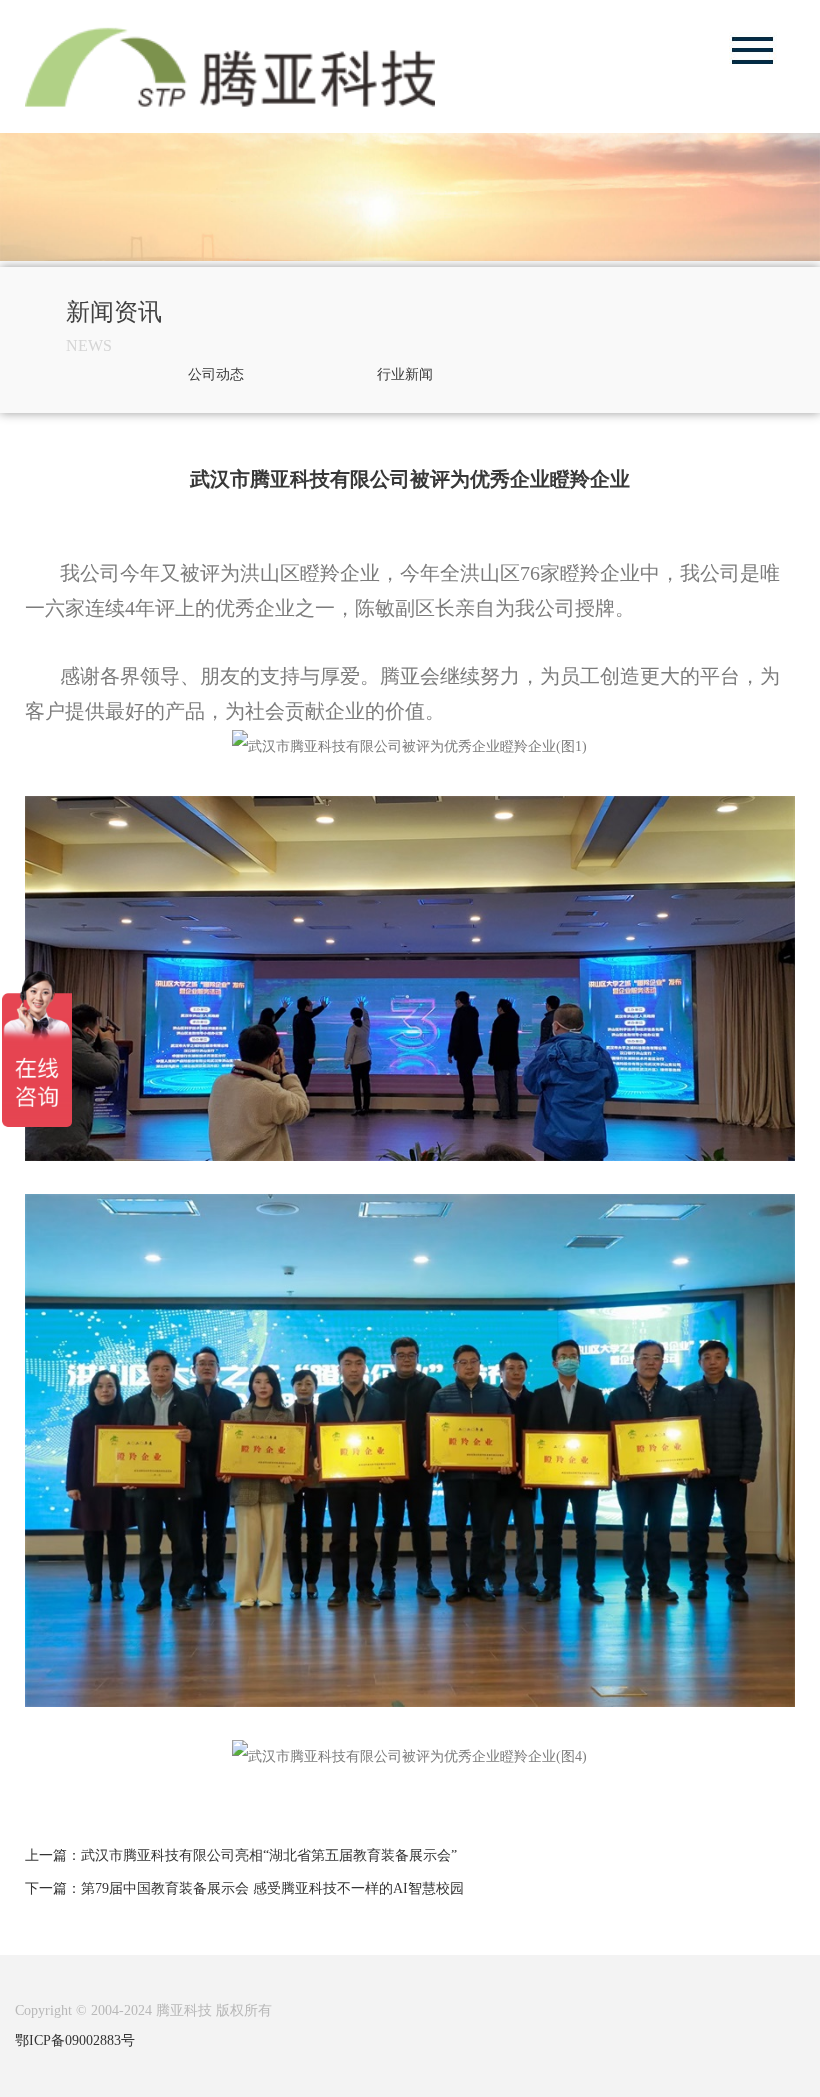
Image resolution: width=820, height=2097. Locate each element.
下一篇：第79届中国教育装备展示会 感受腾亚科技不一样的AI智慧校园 (244, 1888)
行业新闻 (405, 374)
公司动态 (216, 374)
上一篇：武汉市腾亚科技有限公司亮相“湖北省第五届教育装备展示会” (241, 1855)
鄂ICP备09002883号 (75, 2040)
